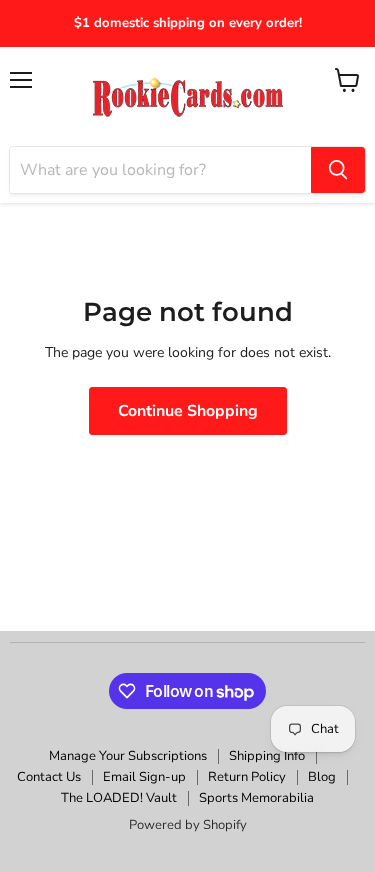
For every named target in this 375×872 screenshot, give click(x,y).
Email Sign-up (144, 777)
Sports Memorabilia (256, 798)
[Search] (338, 170)
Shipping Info (267, 756)
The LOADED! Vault (119, 798)
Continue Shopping (188, 411)
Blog (322, 777)
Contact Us (49, 777)
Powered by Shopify (188, 825)
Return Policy (247, 777)
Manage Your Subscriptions (128, 756)
